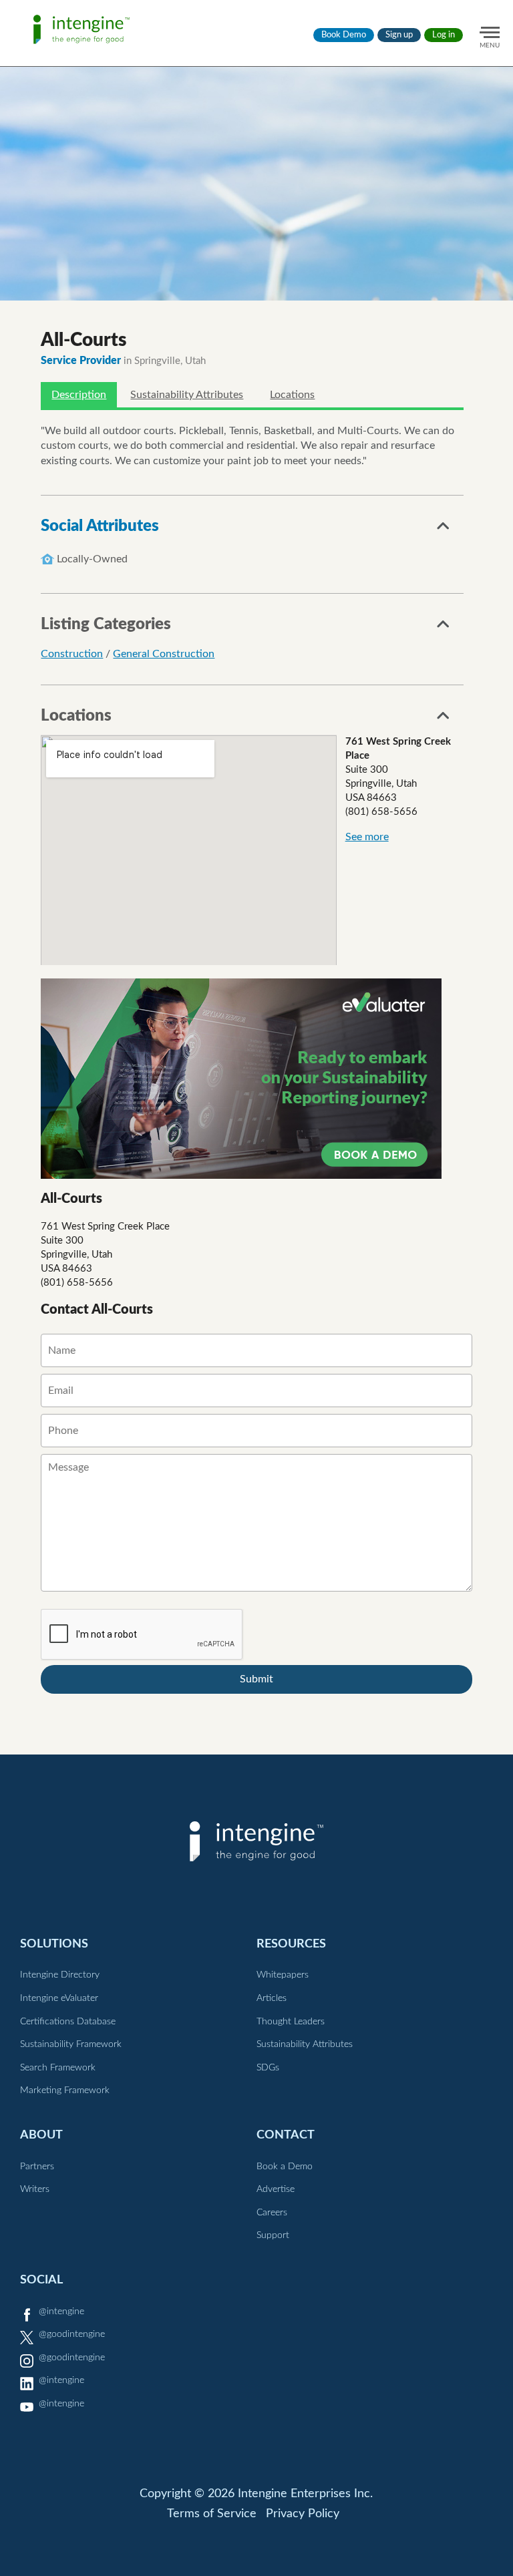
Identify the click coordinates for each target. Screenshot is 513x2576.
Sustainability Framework (71, 2044)
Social (41, 2280)
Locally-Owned (92, 559)
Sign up (399, 35)
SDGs (268, 2068)
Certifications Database (68, 2022)
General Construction (164, 654)
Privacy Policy (303, 2514)
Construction (72, 654)
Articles (272, 1998)
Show (444, 530)
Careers (272, 2213)
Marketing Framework (65, 2090)
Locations (292, 395)
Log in (444, 35)
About (41, 2135)
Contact (286, 2135)
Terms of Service (212, 2514)
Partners (37, 2167)
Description (79, 395)
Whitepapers (283, 1975)
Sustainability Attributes (187, 395)
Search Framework (58, 2068)
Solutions (54, 1944)
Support (273, 2235)
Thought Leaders (291, 2022)
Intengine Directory (60, 1975)
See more (367, 837)
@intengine (61, 2312)
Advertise (276, 2189)
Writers (35, 2189)
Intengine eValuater (59, 1998)
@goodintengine (72, 2334)
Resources (291, 1944)
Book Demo (344, 35)
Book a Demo (285, 2167)
